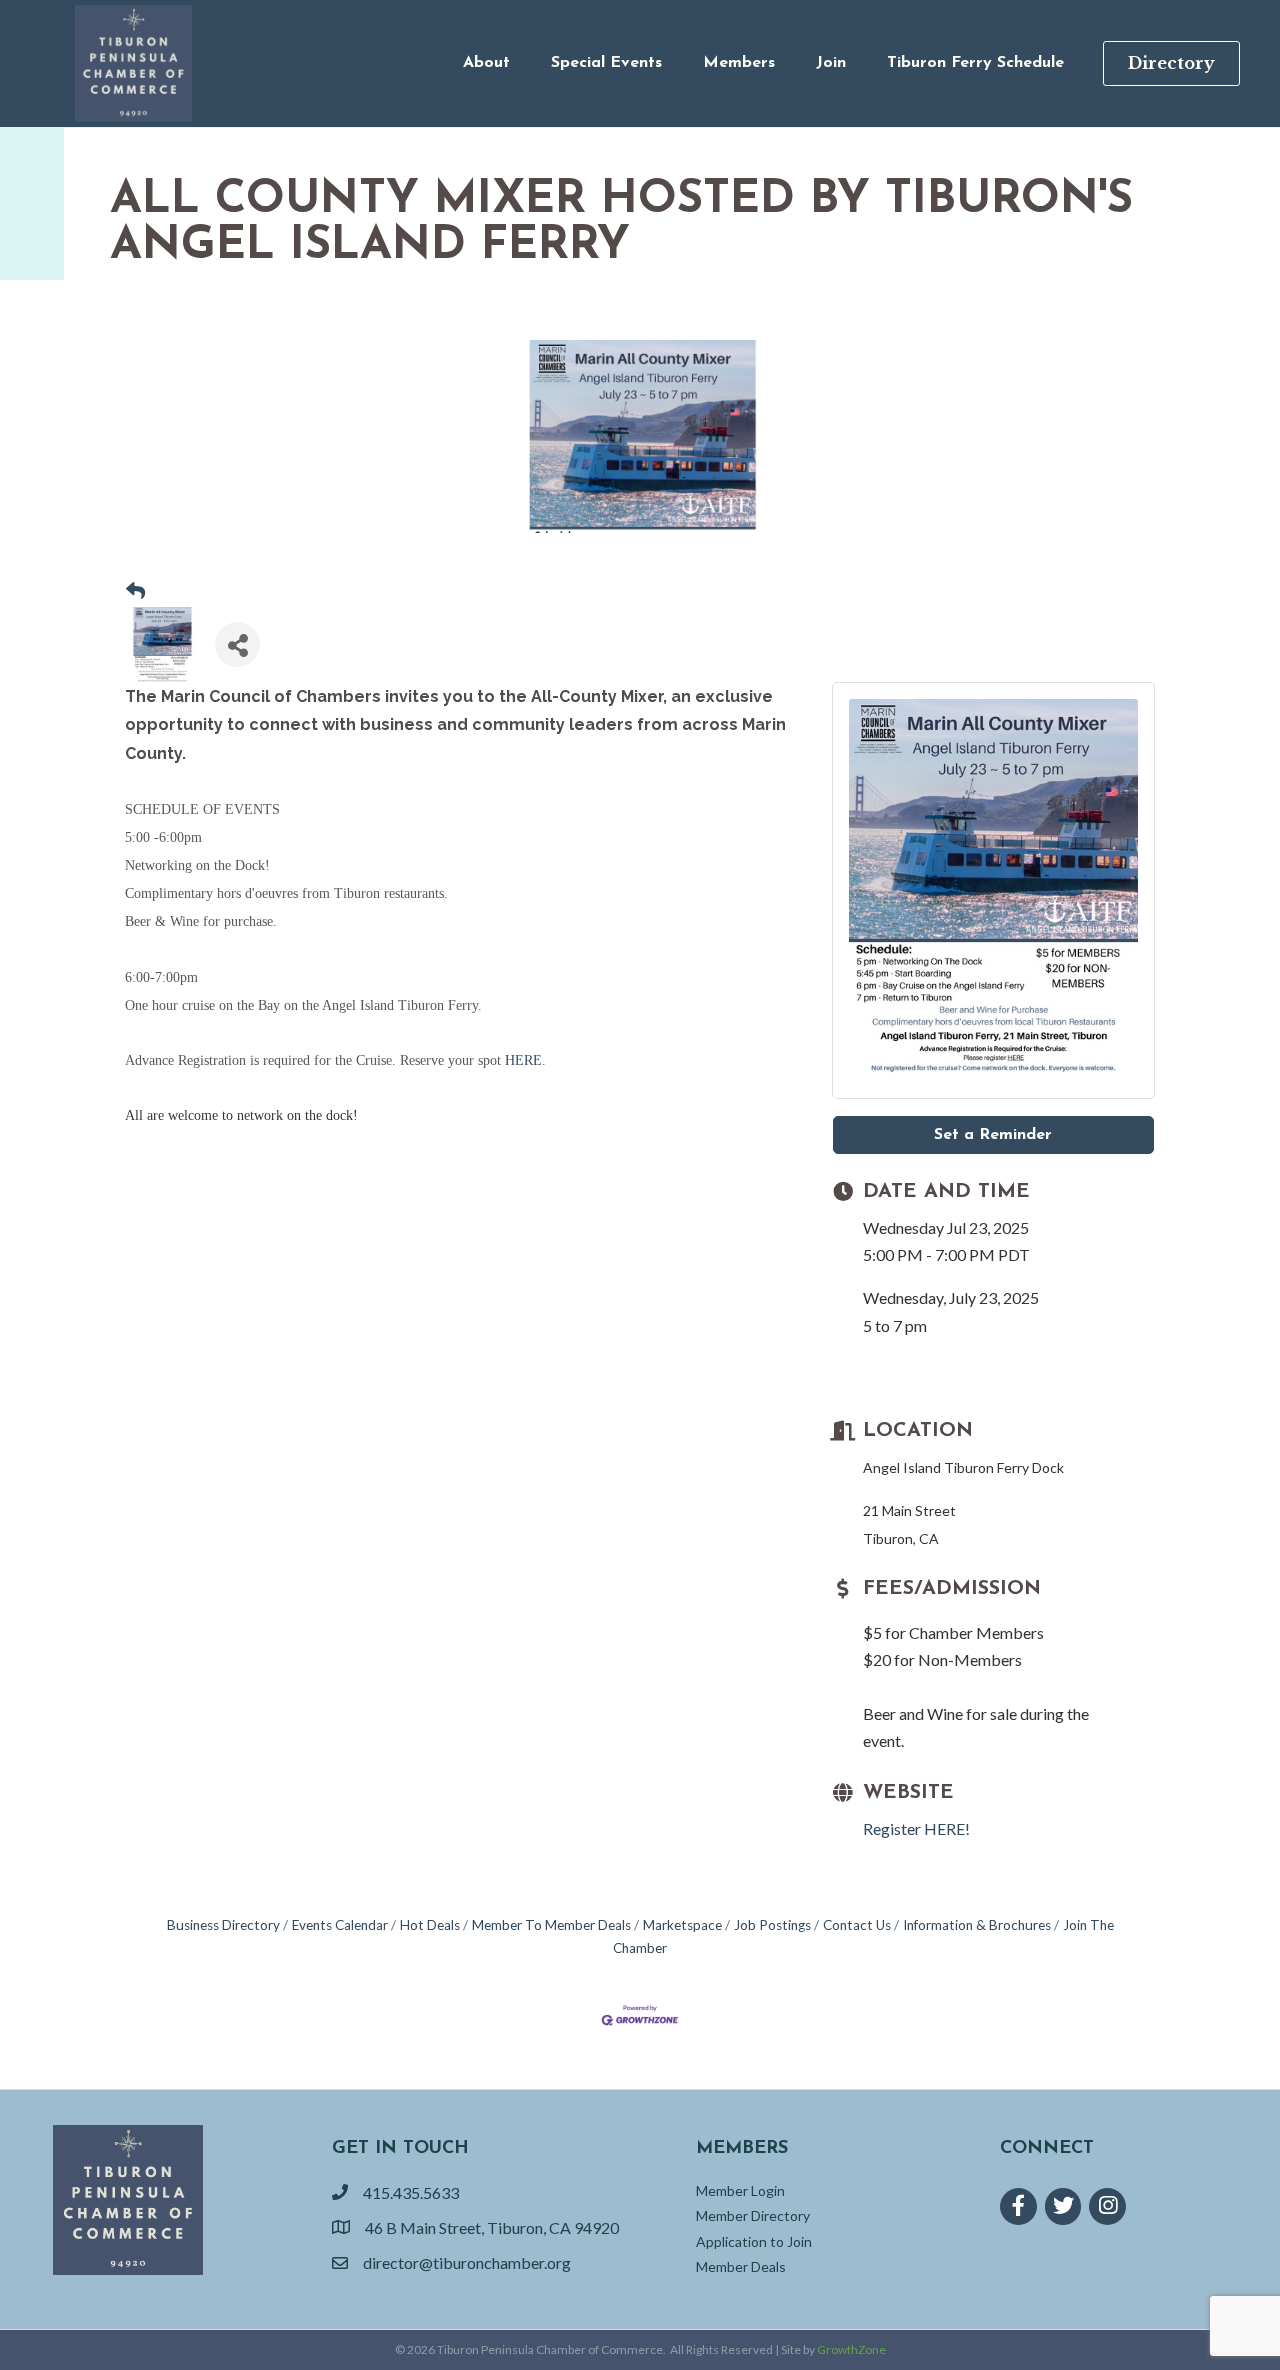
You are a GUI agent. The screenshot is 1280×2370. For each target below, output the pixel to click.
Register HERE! (916, 1828)
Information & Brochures (977, 1925)
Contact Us (857, 1925)
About (486, 63)
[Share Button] (237, 644)
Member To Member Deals (551, 1925)
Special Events (606, 63)
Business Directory (223, 1925)
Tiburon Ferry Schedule (975, 63)
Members (739, 63)
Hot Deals (430, 1925)
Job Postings (772, 1925)
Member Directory (753, 2215)
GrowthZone (851, 2349)
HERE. (525, 1060)
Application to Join (754, 2241)
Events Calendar (340, 1925)
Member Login (740, 2190)
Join (831, 63)
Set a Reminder (993, 1135)
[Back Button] (135, 591)
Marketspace (682, 1925)
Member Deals (741, 2266)
